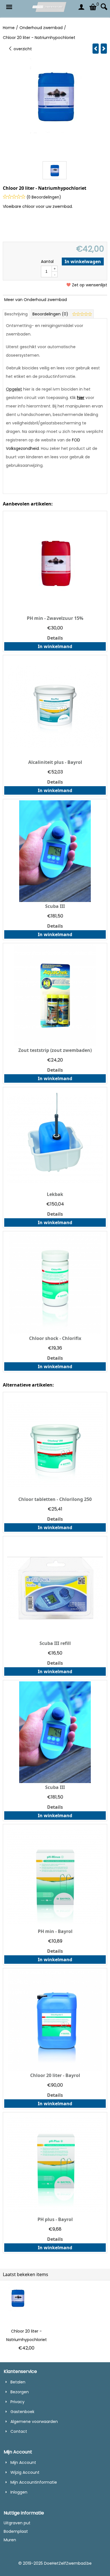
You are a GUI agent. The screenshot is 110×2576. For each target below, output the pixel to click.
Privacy (17, 2402)
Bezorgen (20, 2392)
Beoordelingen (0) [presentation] (51, 314)
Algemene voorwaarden (34, 2422)
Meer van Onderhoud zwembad (36, 300)
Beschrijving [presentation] (16, 314)
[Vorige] (96, 49)
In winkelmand (55, 646)
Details (55, 638)
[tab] (16, 314)
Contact (19, 2431)
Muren (10, 2540)
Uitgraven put (17, 2523)
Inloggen (19, 2492)
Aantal (47, 261)
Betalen (18, 2382)
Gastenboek (22, 2412)
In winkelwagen (83, 261)
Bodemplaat (16, 2531)
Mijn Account (23, 2462)
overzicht (22, 49)
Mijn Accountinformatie (34, 2482)
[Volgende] (104, 49)
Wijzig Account (25, 2472)
